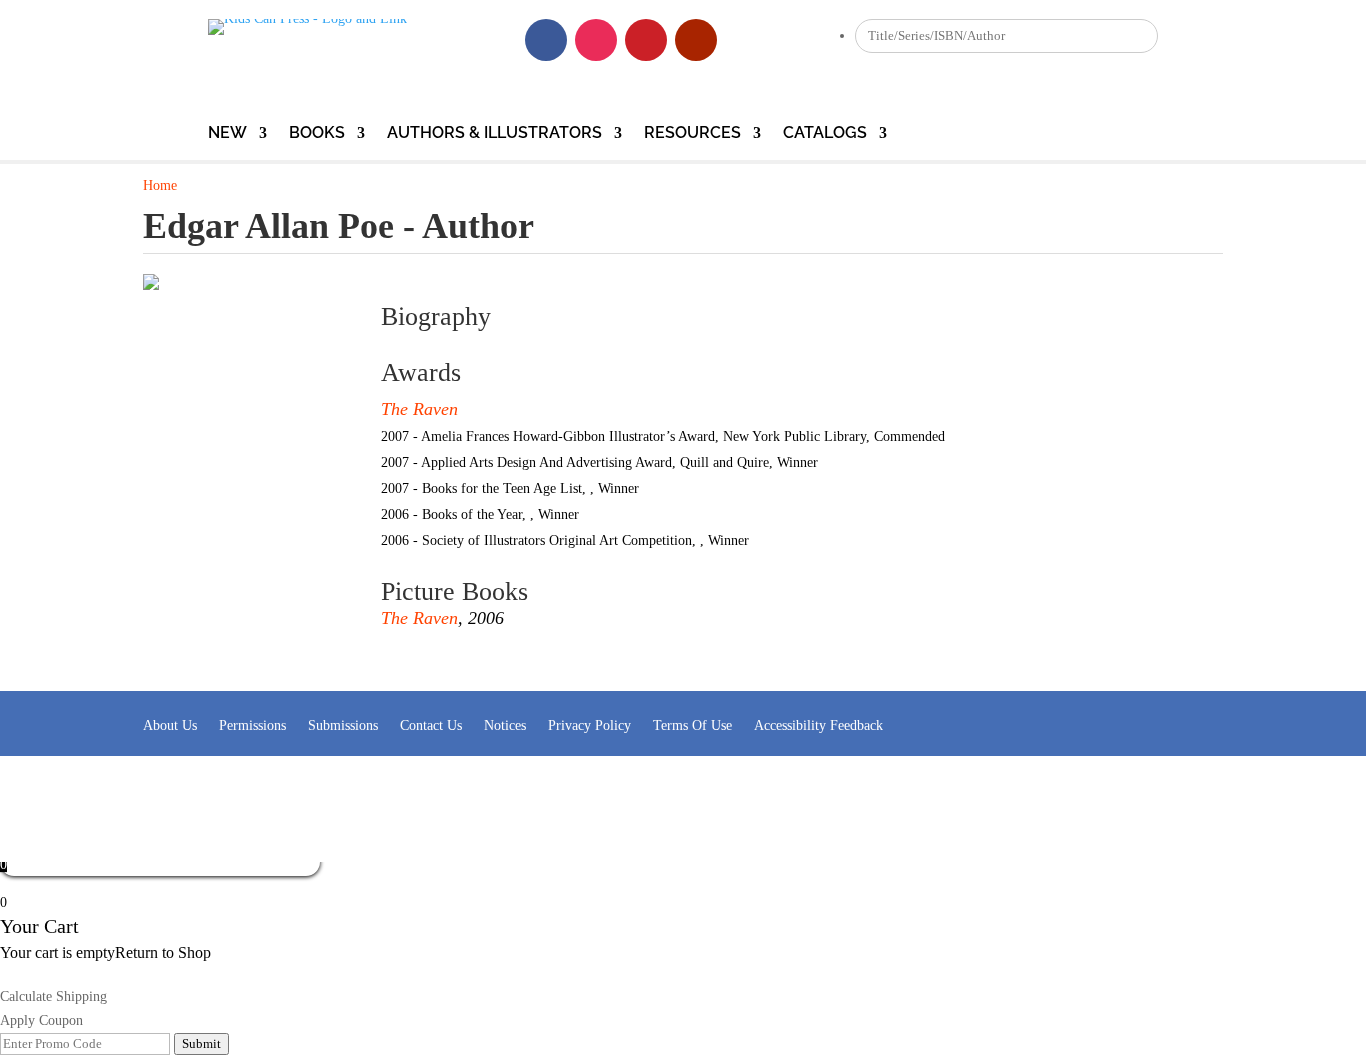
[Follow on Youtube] (696, 40)
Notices (505, 725)
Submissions (343, 725)
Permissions (252, 725)
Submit (201, 1043)
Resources (692, 134)
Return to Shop (163, 952)
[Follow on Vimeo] (746, 40)
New (227, 134)
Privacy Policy (589, 725)
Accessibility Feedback (818, 725)
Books (317, 134)
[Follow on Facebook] (546, 40)
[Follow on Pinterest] (646, 40)
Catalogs (825, 134)
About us (170, 725)
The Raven (419, 409)
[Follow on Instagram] (596, 40)
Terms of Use (692, 725)
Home (160, 185)
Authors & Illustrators (494, 134)
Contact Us (431, 725)
